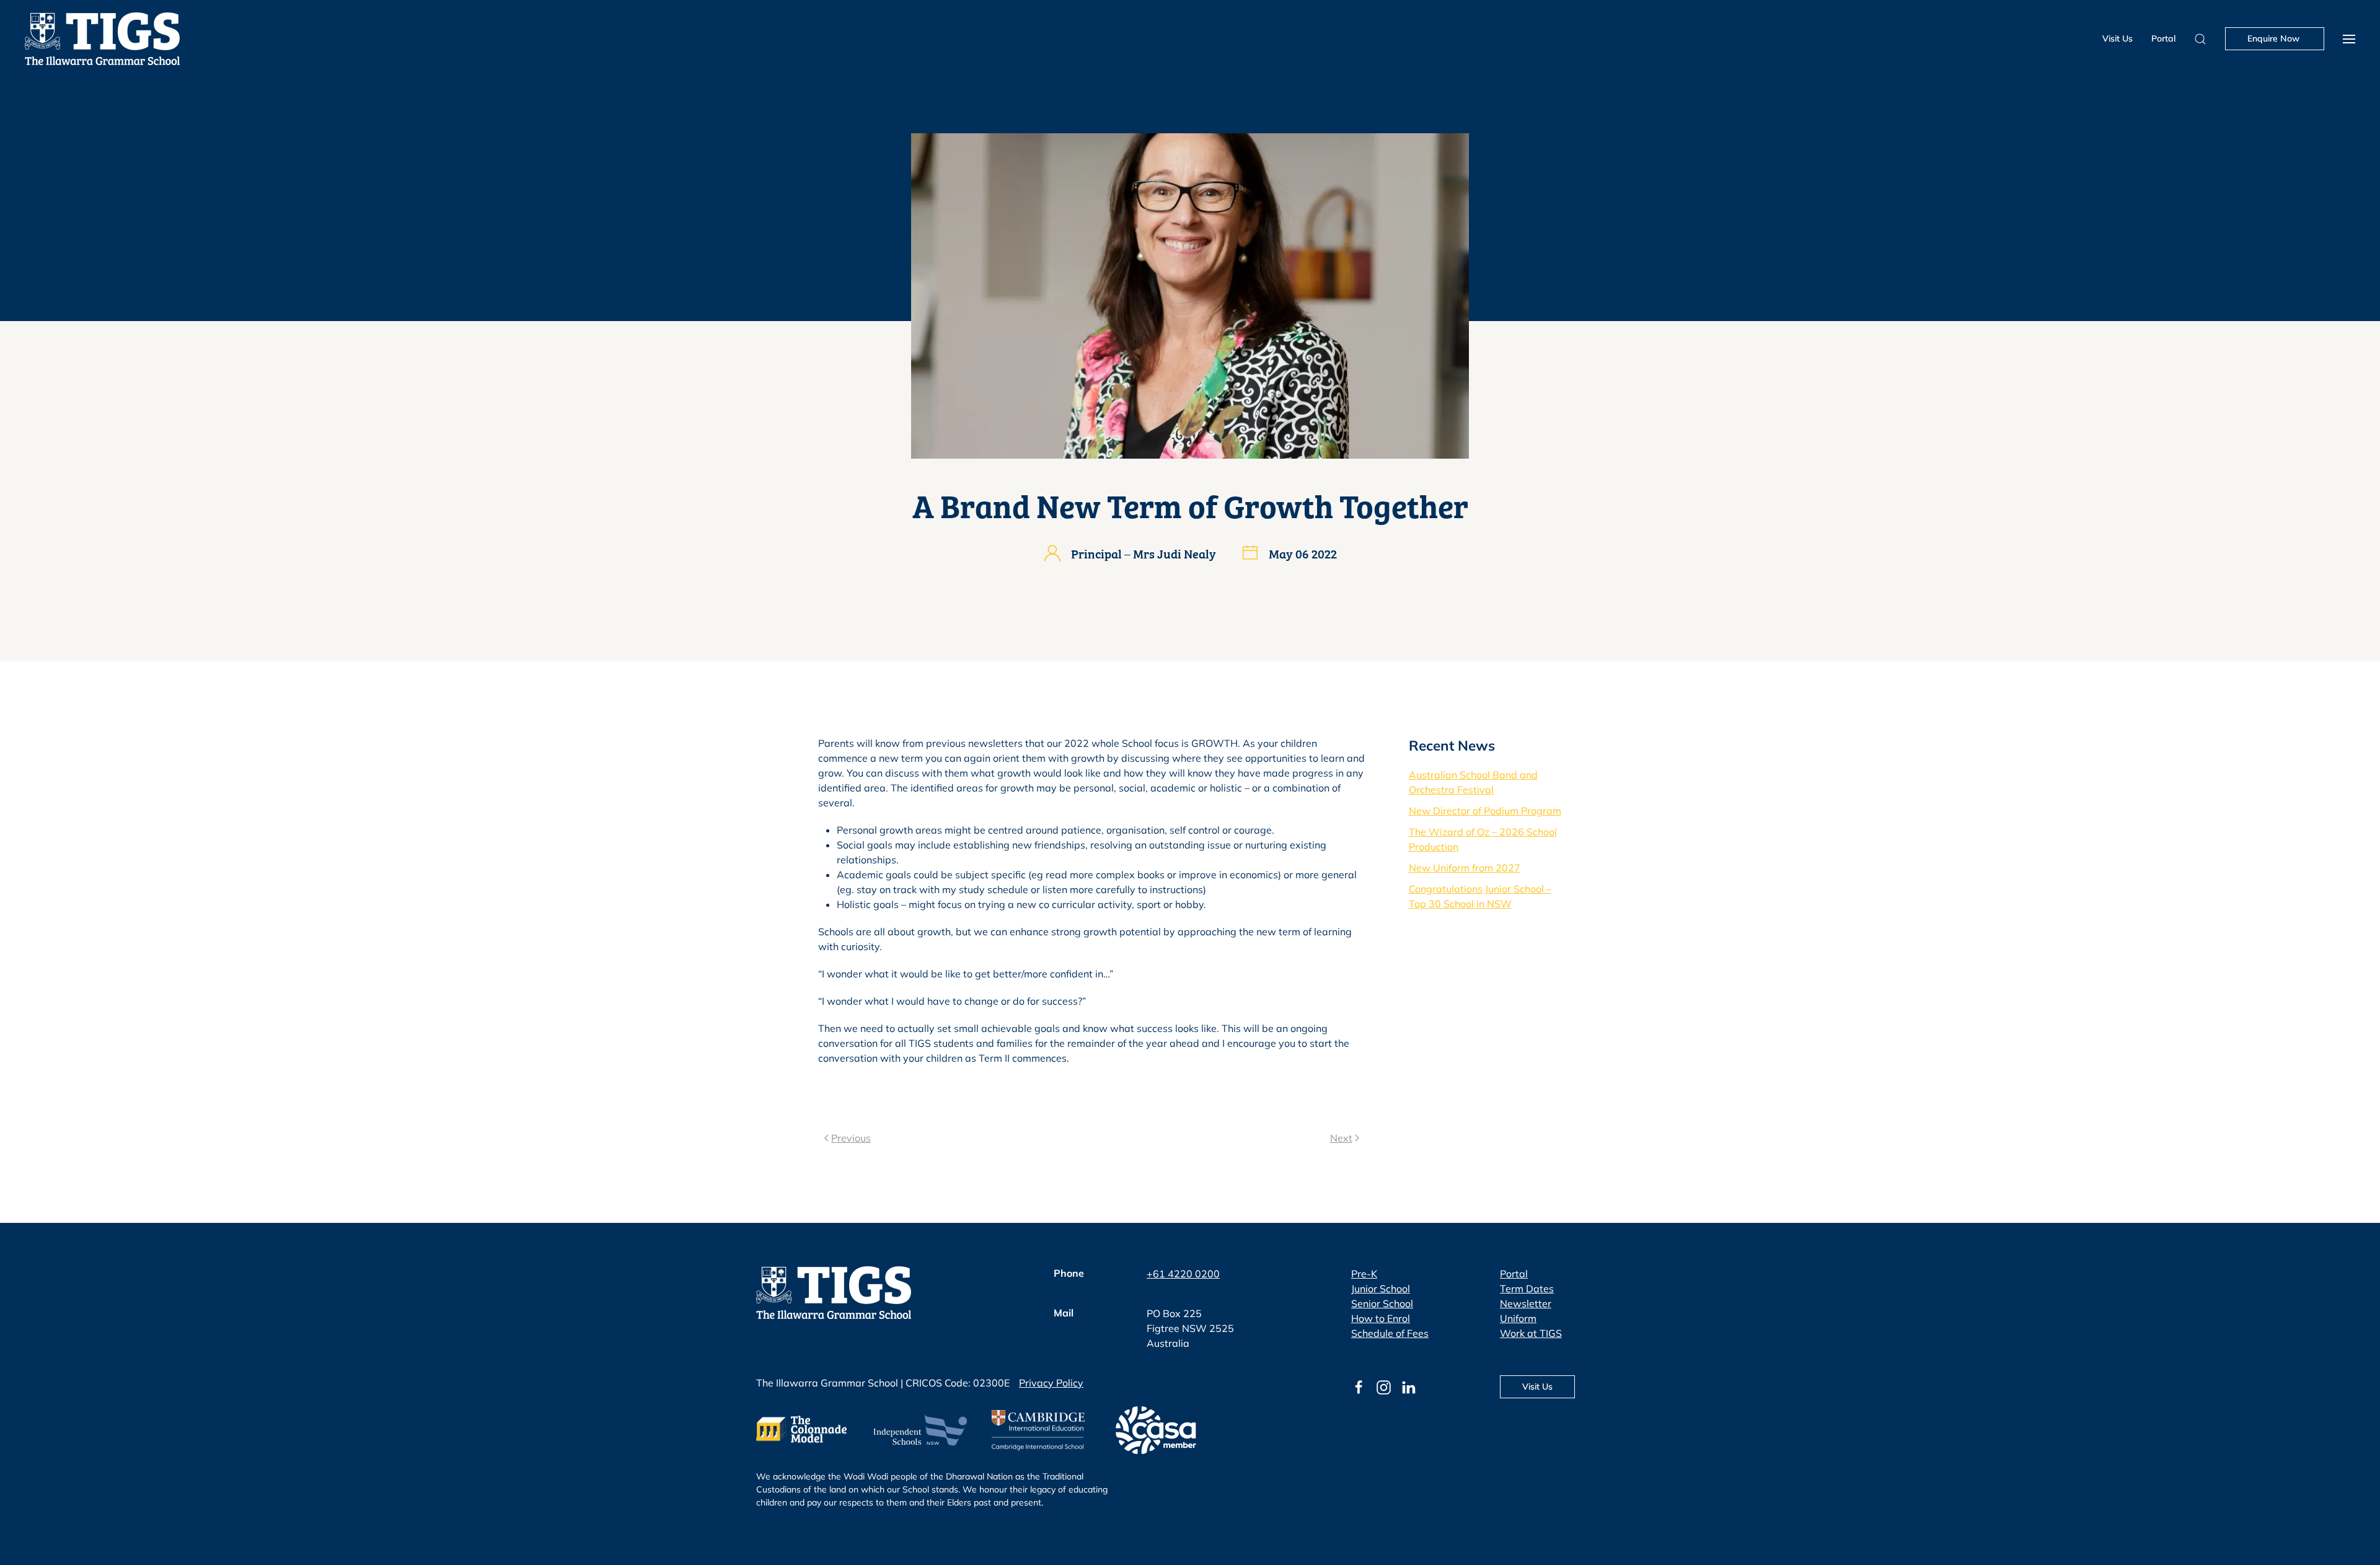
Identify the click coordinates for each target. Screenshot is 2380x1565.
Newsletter (1526, 1303)
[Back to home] (102, 39)
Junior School (1381, 1289)
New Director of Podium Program (1485, 811)
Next (1341, 1138)
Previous (851, 1138)
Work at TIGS (1531, 1333)
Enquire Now (2275, 38)
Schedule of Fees (1390, 1333)
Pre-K (1364, 1274)
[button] (2349, 39)
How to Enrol (1381, 1318)
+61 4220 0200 (1183, 1274)
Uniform (1518, 1318)
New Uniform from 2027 (1465, 868)
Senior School (1382, 1303)
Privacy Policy (1051, 1383)
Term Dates (1527, 1289)
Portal (2163, 38)
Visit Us (2118, 38)
